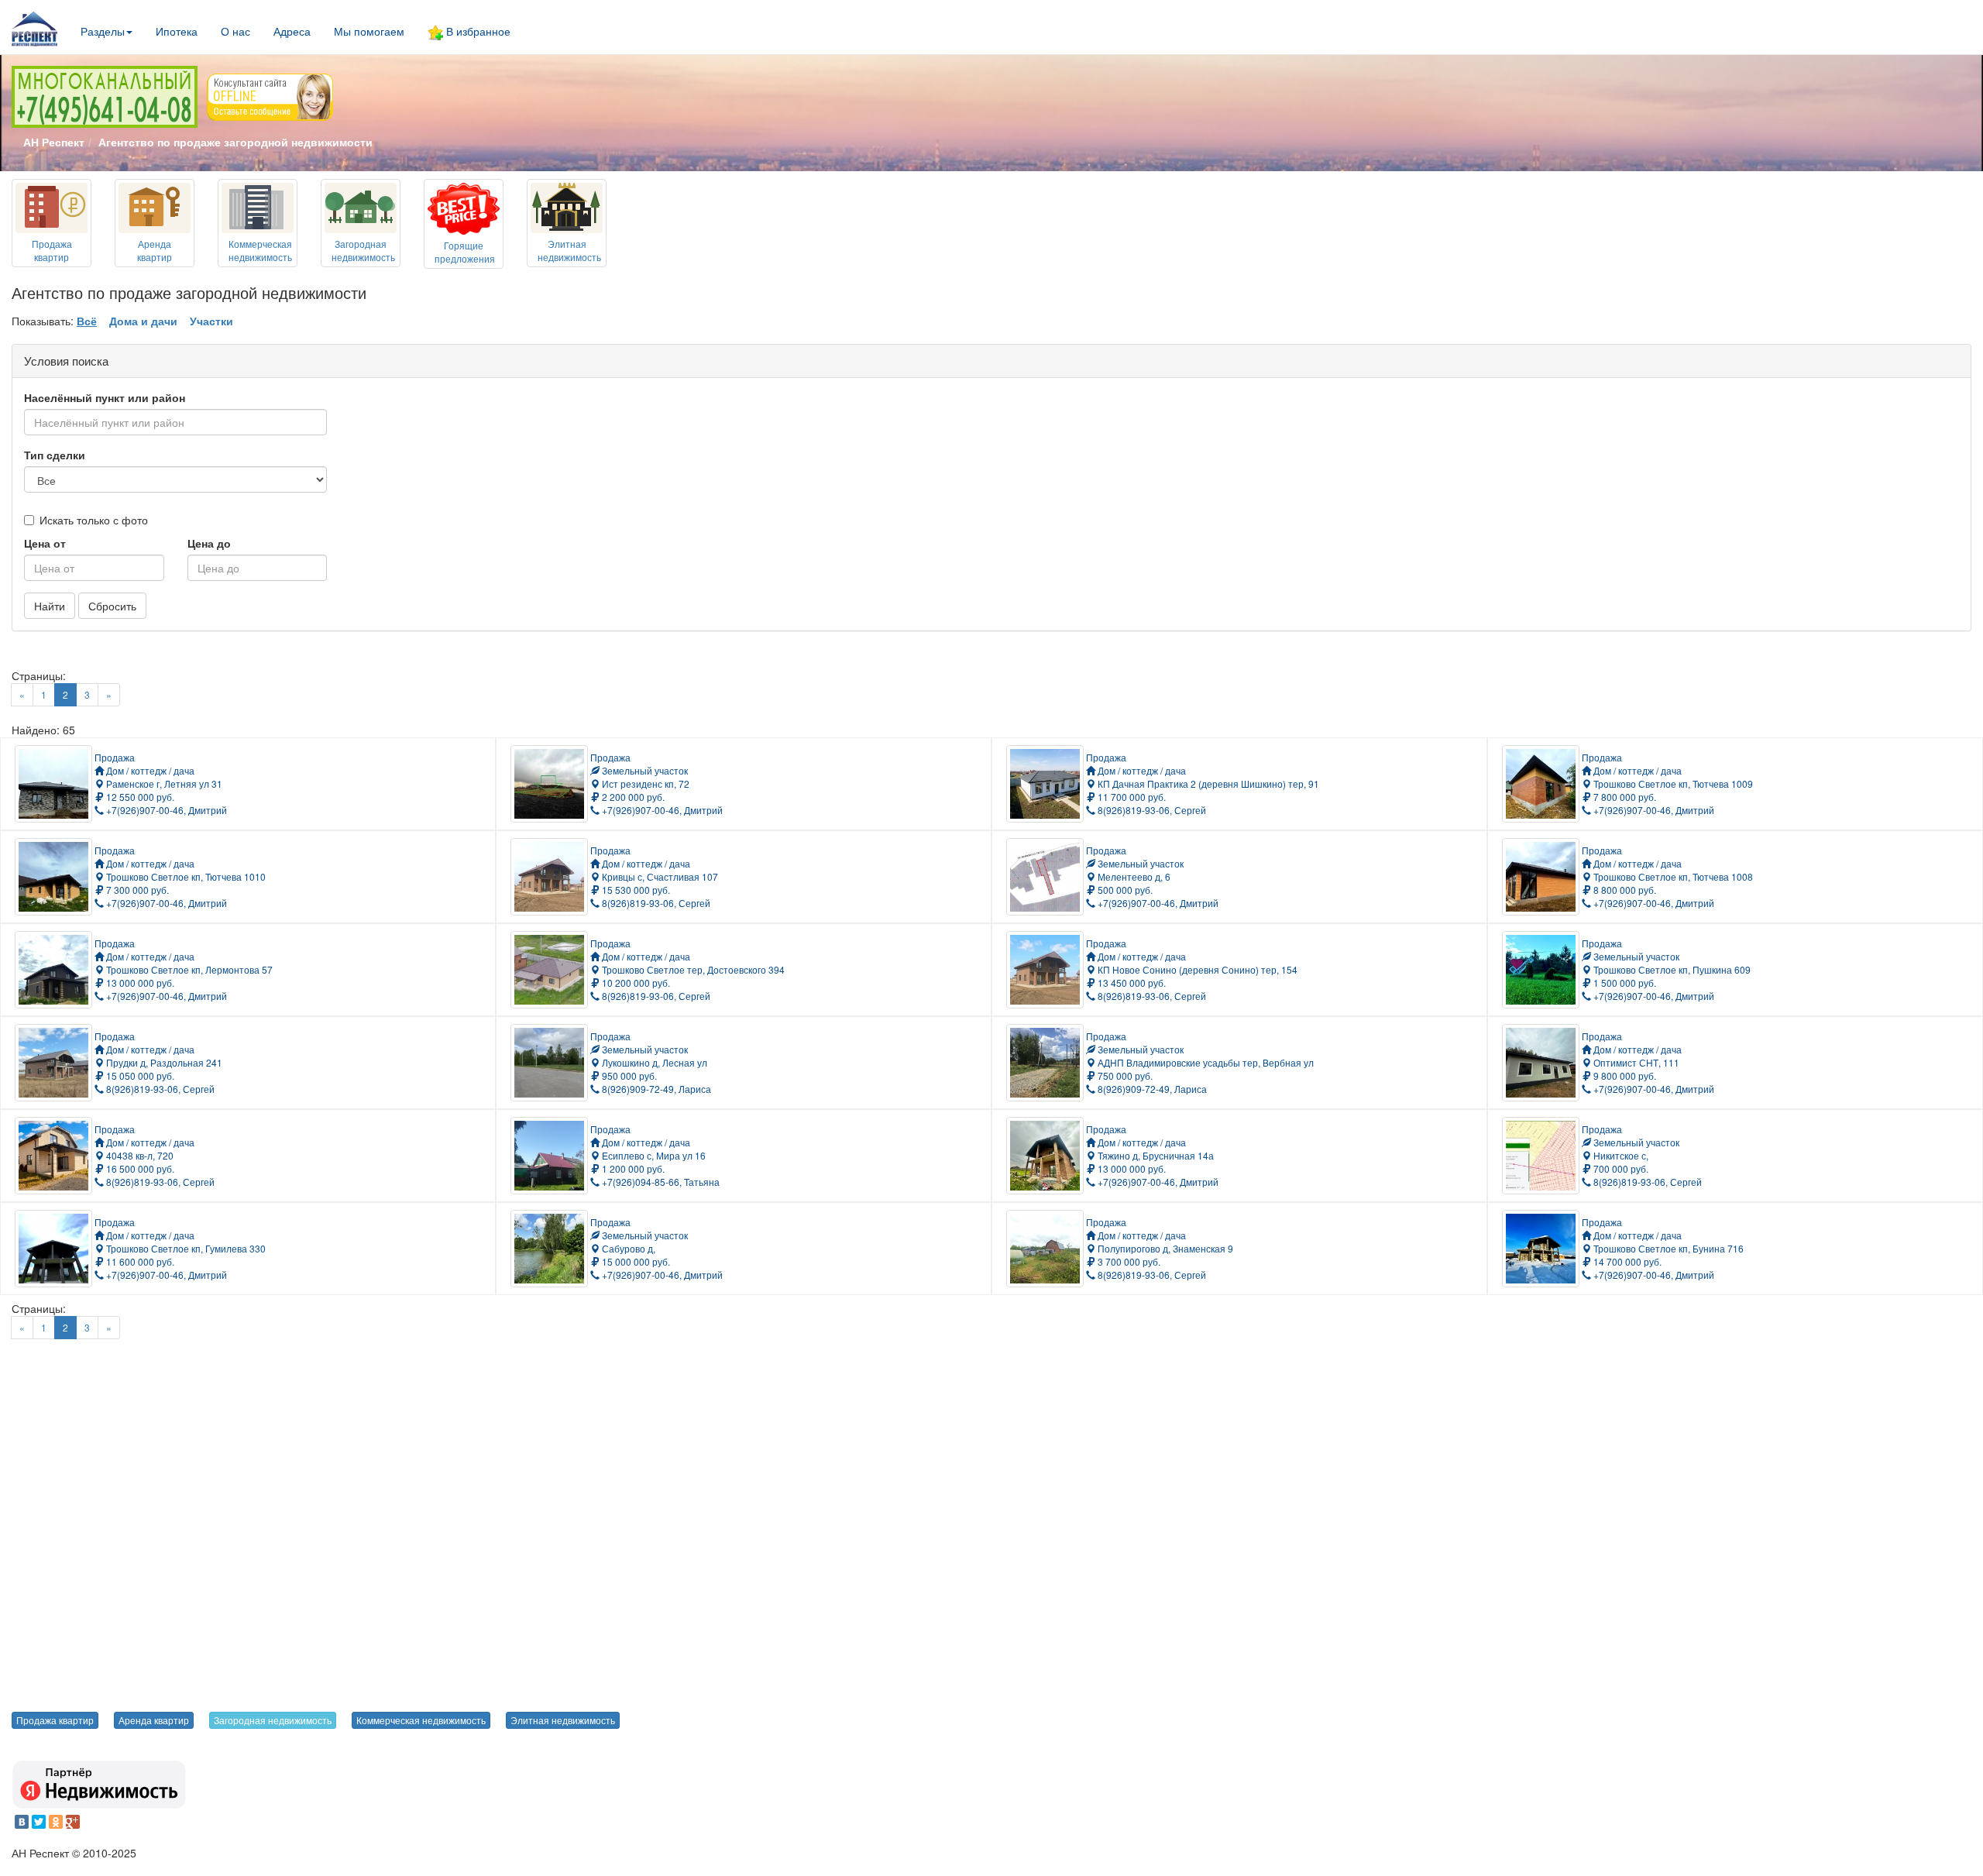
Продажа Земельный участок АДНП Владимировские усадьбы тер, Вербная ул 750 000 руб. (1200, 1056)
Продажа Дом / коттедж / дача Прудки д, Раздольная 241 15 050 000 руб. (158, 1056)
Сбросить (112, 606)
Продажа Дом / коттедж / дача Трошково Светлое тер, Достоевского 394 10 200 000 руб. (687, 963)
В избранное (477, 31)
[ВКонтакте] (22, 1822)
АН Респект (54, 142)
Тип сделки (55, 455)
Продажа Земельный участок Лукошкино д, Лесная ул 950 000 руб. (649, 1056)
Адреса (292, 31)
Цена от (45, 543)
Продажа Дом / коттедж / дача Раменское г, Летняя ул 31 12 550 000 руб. (158, 777)
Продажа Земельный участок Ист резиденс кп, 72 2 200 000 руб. (640, 777)
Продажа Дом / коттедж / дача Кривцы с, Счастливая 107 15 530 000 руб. (654, 870)
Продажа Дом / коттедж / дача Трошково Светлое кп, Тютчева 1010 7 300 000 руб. (180, 870)
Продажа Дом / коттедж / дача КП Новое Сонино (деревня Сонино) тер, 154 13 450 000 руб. (1192, 963)
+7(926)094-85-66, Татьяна (660, 1182)
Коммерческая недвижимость (421, 1720)
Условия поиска (66, 361)
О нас (235, 31)
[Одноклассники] (56, 1822)
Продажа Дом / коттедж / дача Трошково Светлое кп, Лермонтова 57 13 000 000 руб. (184, 963)
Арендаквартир (155, 250)
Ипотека (177, 31)
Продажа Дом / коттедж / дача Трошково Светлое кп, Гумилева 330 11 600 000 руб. (180, 1242)
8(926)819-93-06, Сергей (1151, 810)
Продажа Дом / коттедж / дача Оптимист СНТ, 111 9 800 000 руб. (1632, 1056)
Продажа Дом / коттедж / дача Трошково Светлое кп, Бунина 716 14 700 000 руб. (1663, 1242)
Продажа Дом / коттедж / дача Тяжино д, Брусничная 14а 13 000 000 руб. (1150, 1149)
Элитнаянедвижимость (569, 250)
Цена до (209, 543)
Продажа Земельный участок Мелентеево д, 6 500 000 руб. (1135, 870)
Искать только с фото (94, 520)
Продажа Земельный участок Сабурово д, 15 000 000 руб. (639, 1242)
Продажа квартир (55, 1720)
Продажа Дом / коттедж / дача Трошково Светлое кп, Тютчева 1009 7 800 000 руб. (1667, 777)
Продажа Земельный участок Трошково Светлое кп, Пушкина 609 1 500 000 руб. (1666, 963)
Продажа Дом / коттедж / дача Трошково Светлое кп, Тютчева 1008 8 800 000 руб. (1667, 870)
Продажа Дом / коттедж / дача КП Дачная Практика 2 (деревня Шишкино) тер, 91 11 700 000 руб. (1203, 777)
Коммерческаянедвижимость (260, 250)
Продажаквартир (52, 250)
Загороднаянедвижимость (363, 250)
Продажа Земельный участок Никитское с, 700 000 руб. (1631, 1149)
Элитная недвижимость (563, 1720)
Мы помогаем (369, 31)
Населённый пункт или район (105, 397)
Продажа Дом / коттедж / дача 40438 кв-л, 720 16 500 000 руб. (144, 1149)
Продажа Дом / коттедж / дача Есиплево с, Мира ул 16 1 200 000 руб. (648, 1149)
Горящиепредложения (465, 252)
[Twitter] (39, 1822)
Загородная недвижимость (273, 1720)
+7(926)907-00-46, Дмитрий (165, 810)
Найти (50, 606)
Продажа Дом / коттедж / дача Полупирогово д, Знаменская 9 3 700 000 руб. (1160, 1242)
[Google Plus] (73, 1822)
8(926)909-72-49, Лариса (655, 1089)
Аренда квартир (154, 1720)
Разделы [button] (103, 31)
